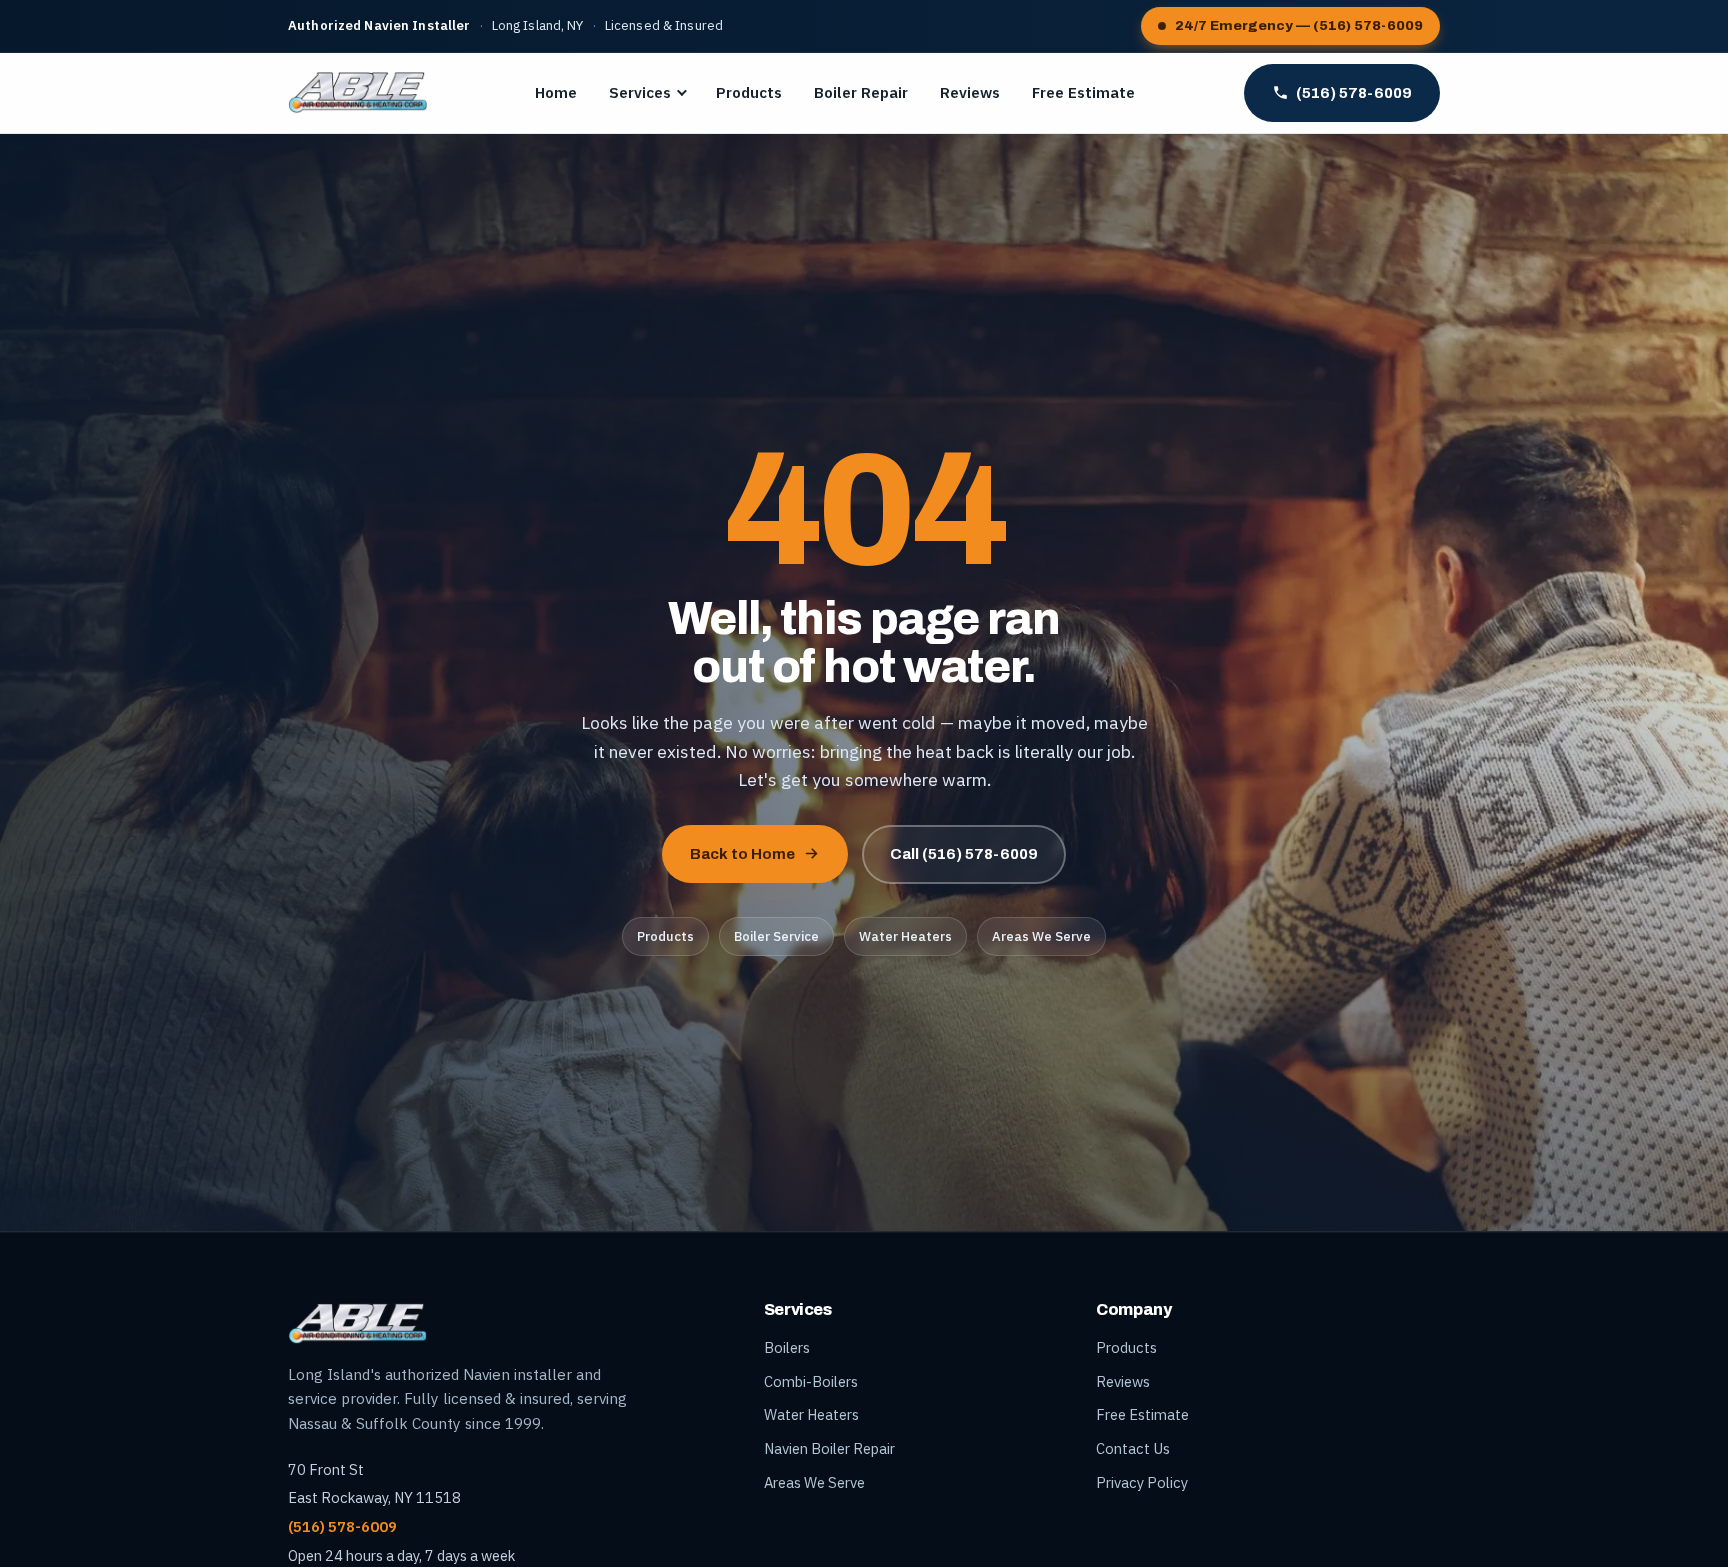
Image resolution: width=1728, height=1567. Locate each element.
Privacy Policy (1142, 1482)
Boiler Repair (861, 92)
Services (640, 92)
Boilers (787, 1347)
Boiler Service (776, 936)
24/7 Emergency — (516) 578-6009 (1299, 25)
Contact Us (1133, 1448)
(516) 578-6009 (1354, 93)
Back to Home (742, 854)
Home (556, 92)
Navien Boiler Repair (829, 1448)
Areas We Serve (1041, 936)
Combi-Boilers (811, 1381)
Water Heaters (905, 936)
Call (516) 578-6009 (964, 854)
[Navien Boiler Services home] (357, 93)
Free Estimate (1083, 92)
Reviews (970, 92)
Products (749, 92)
